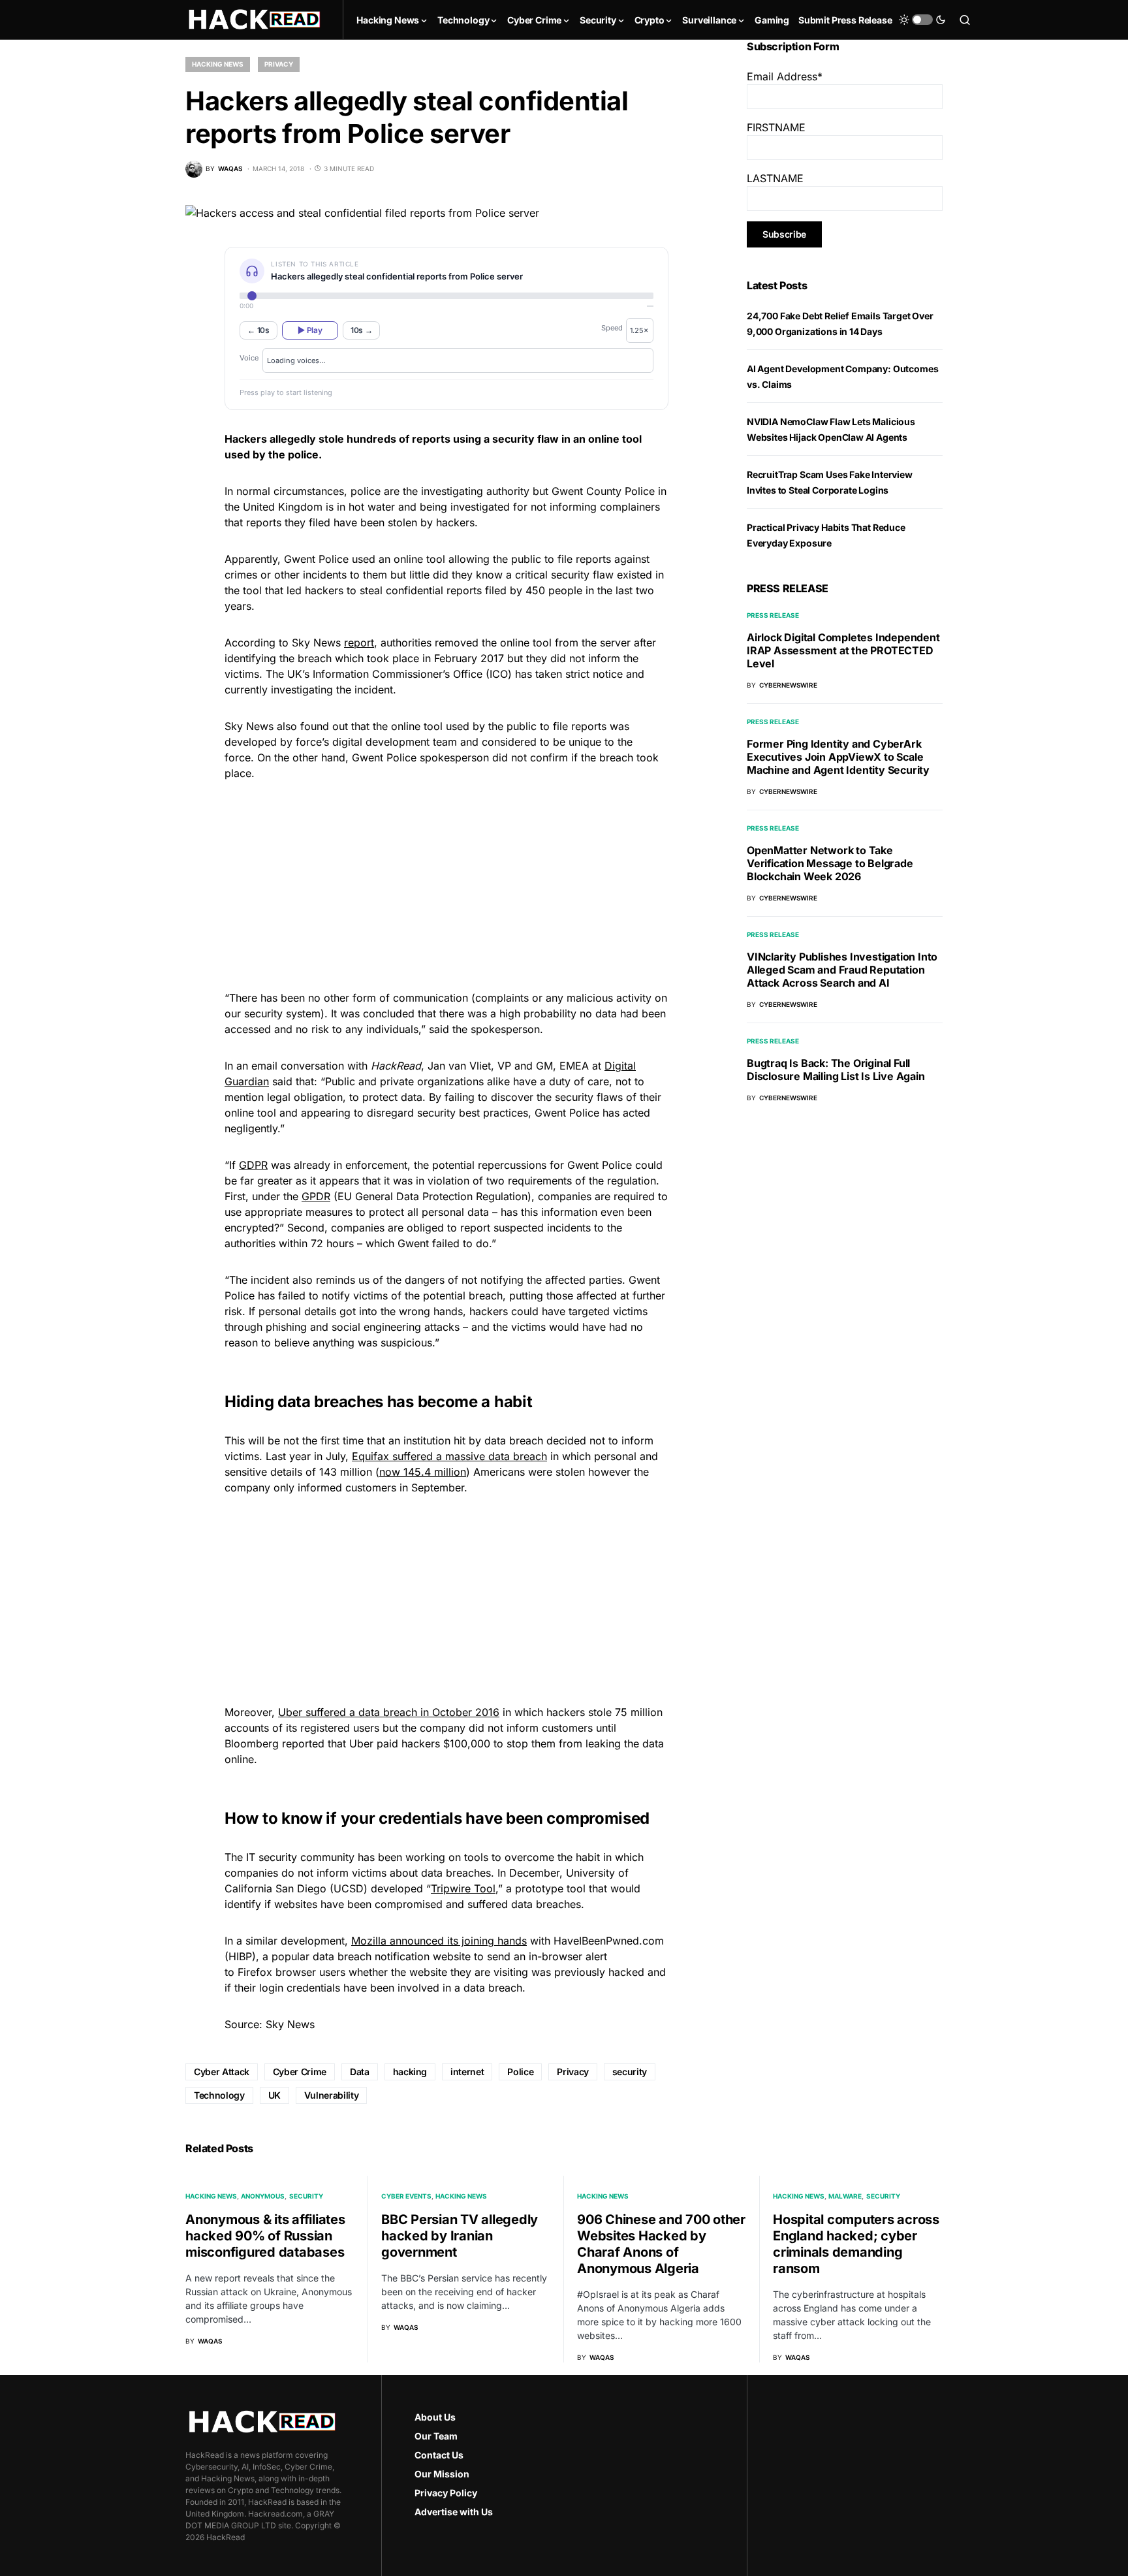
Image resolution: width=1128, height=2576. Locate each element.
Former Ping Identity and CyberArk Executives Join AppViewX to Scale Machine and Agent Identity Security (838, 757)
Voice (249, 358)
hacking (410, 2072)
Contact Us (439, 2455)
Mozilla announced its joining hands (439, 1941)
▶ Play (310, 330)
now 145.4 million (423, 1472)
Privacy (279, 64)
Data (360, 2072)
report (359, 643)
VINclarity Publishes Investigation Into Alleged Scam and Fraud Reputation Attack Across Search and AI (842, 970)
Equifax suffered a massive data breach (449, 1456)
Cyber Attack (222, 2072)
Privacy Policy (446, 2493)
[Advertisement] (446, 883)
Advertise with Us (454, 2512)
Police (520, 2072)
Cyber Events (406, 2196)
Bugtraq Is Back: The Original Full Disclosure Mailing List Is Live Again (836, 1070)
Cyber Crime (300, 2072)
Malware (845, 2196)
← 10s (258, 330)
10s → (362, 330)
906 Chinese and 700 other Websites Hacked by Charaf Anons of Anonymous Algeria (661, 2244)
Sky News (290, 2024)
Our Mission (442, 2474)
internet (467, 2072)
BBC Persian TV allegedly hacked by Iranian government (460, 2236)
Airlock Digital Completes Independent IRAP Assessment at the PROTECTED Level (843, 650)
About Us (435, 2417)
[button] (922, 20)
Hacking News (218, 64)
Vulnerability (331, 2095)
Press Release (773, 615)
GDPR (253, 1165)
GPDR (316, 1196)
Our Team (436, 2436)
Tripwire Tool (463, 1888)
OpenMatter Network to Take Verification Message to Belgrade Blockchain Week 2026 (830, 863)
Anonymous (263, 2196)
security (630, 2072)
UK (274, 2095)
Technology (219, 2095)
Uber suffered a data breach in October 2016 (389, 1712)
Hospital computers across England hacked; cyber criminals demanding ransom (856, 2244)
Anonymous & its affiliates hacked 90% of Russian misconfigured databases (265, 2236)
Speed (612, 328)
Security (306, 2196)
